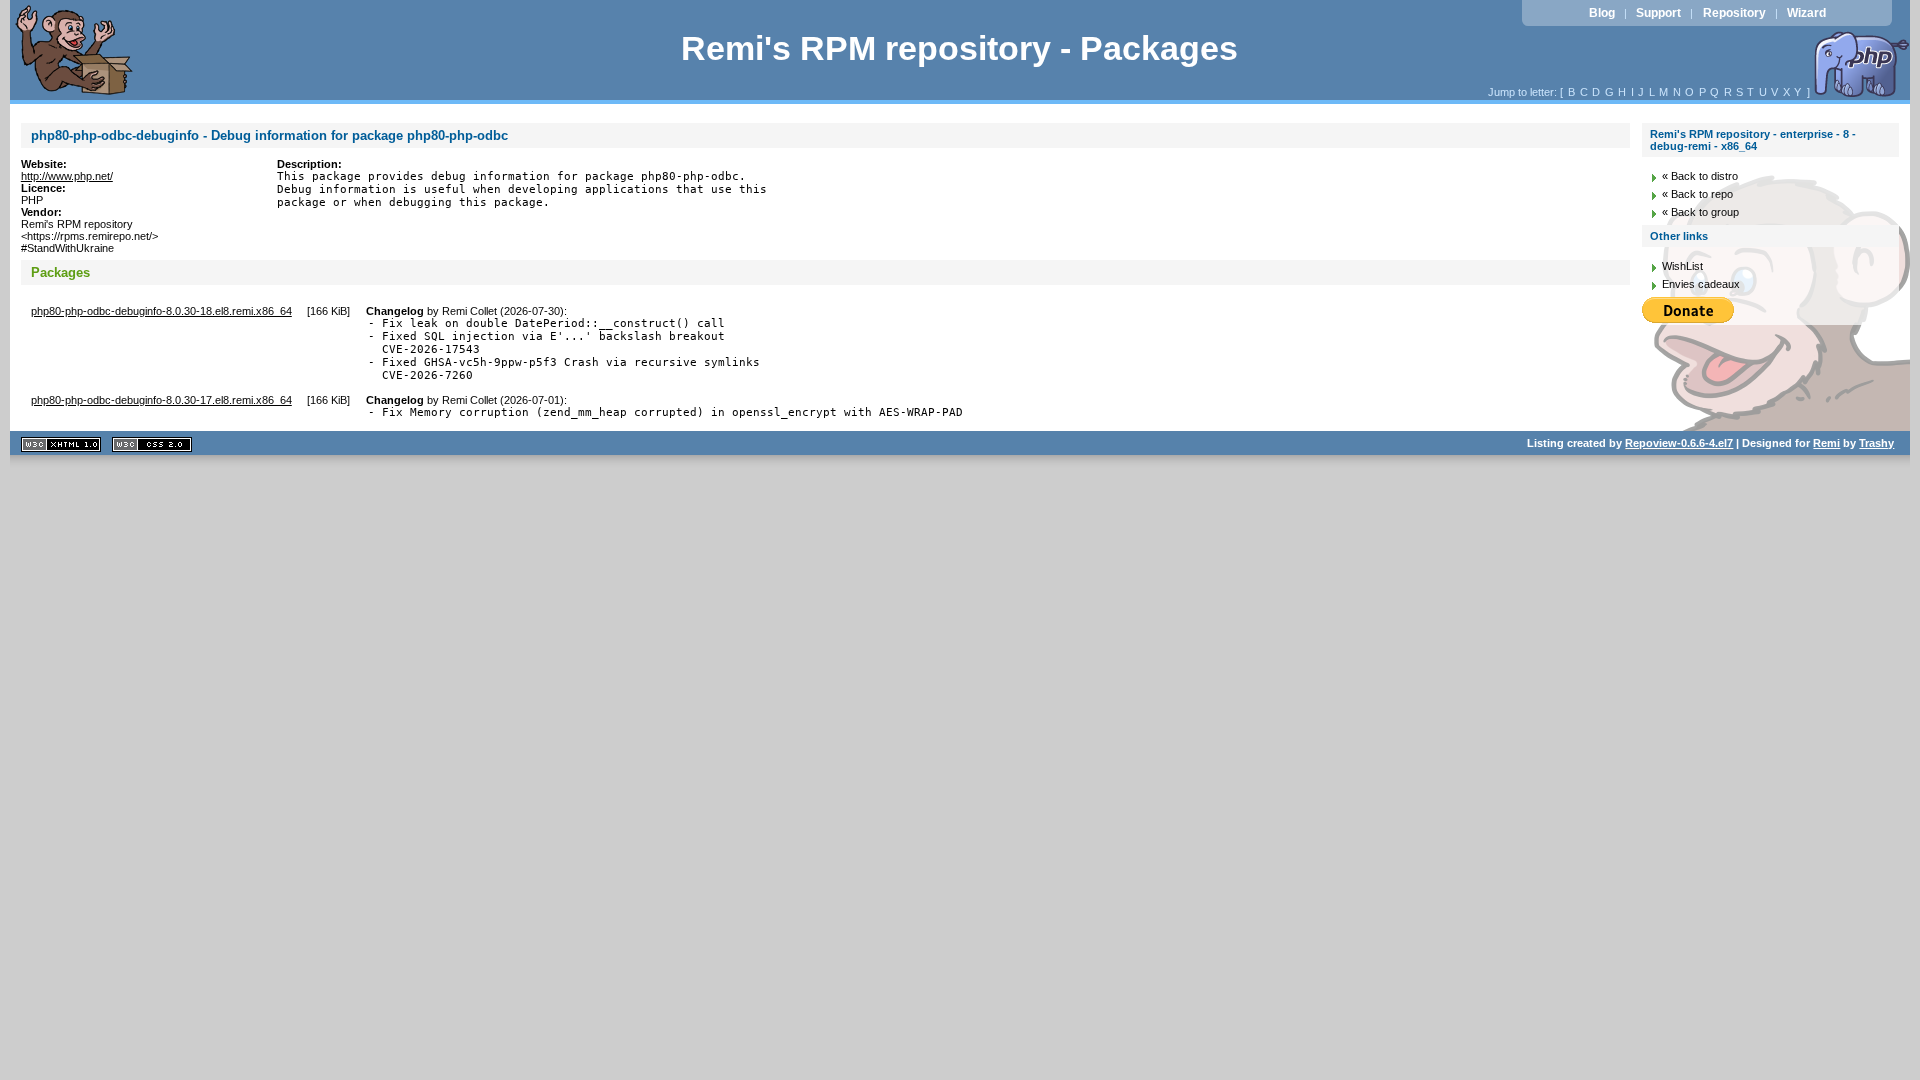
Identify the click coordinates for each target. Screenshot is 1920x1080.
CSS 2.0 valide (152, 444)
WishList (1682, 266)
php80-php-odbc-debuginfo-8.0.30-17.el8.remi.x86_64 (161, 400)
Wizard (1806, 13)
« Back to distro (1700, 176)
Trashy (1876, 443)
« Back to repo (1697, 194)
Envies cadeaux (1701, 284)
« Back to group (1700, 212)
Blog (1602, 13)
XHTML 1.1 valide (61, 444)
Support (1658, 13)
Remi (1826, 443)
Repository (1734, 13)
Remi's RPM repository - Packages (959, 48)
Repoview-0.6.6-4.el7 (1679, 443)
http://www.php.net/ (67, 176)
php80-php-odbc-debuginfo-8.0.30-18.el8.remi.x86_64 (161, 311)
